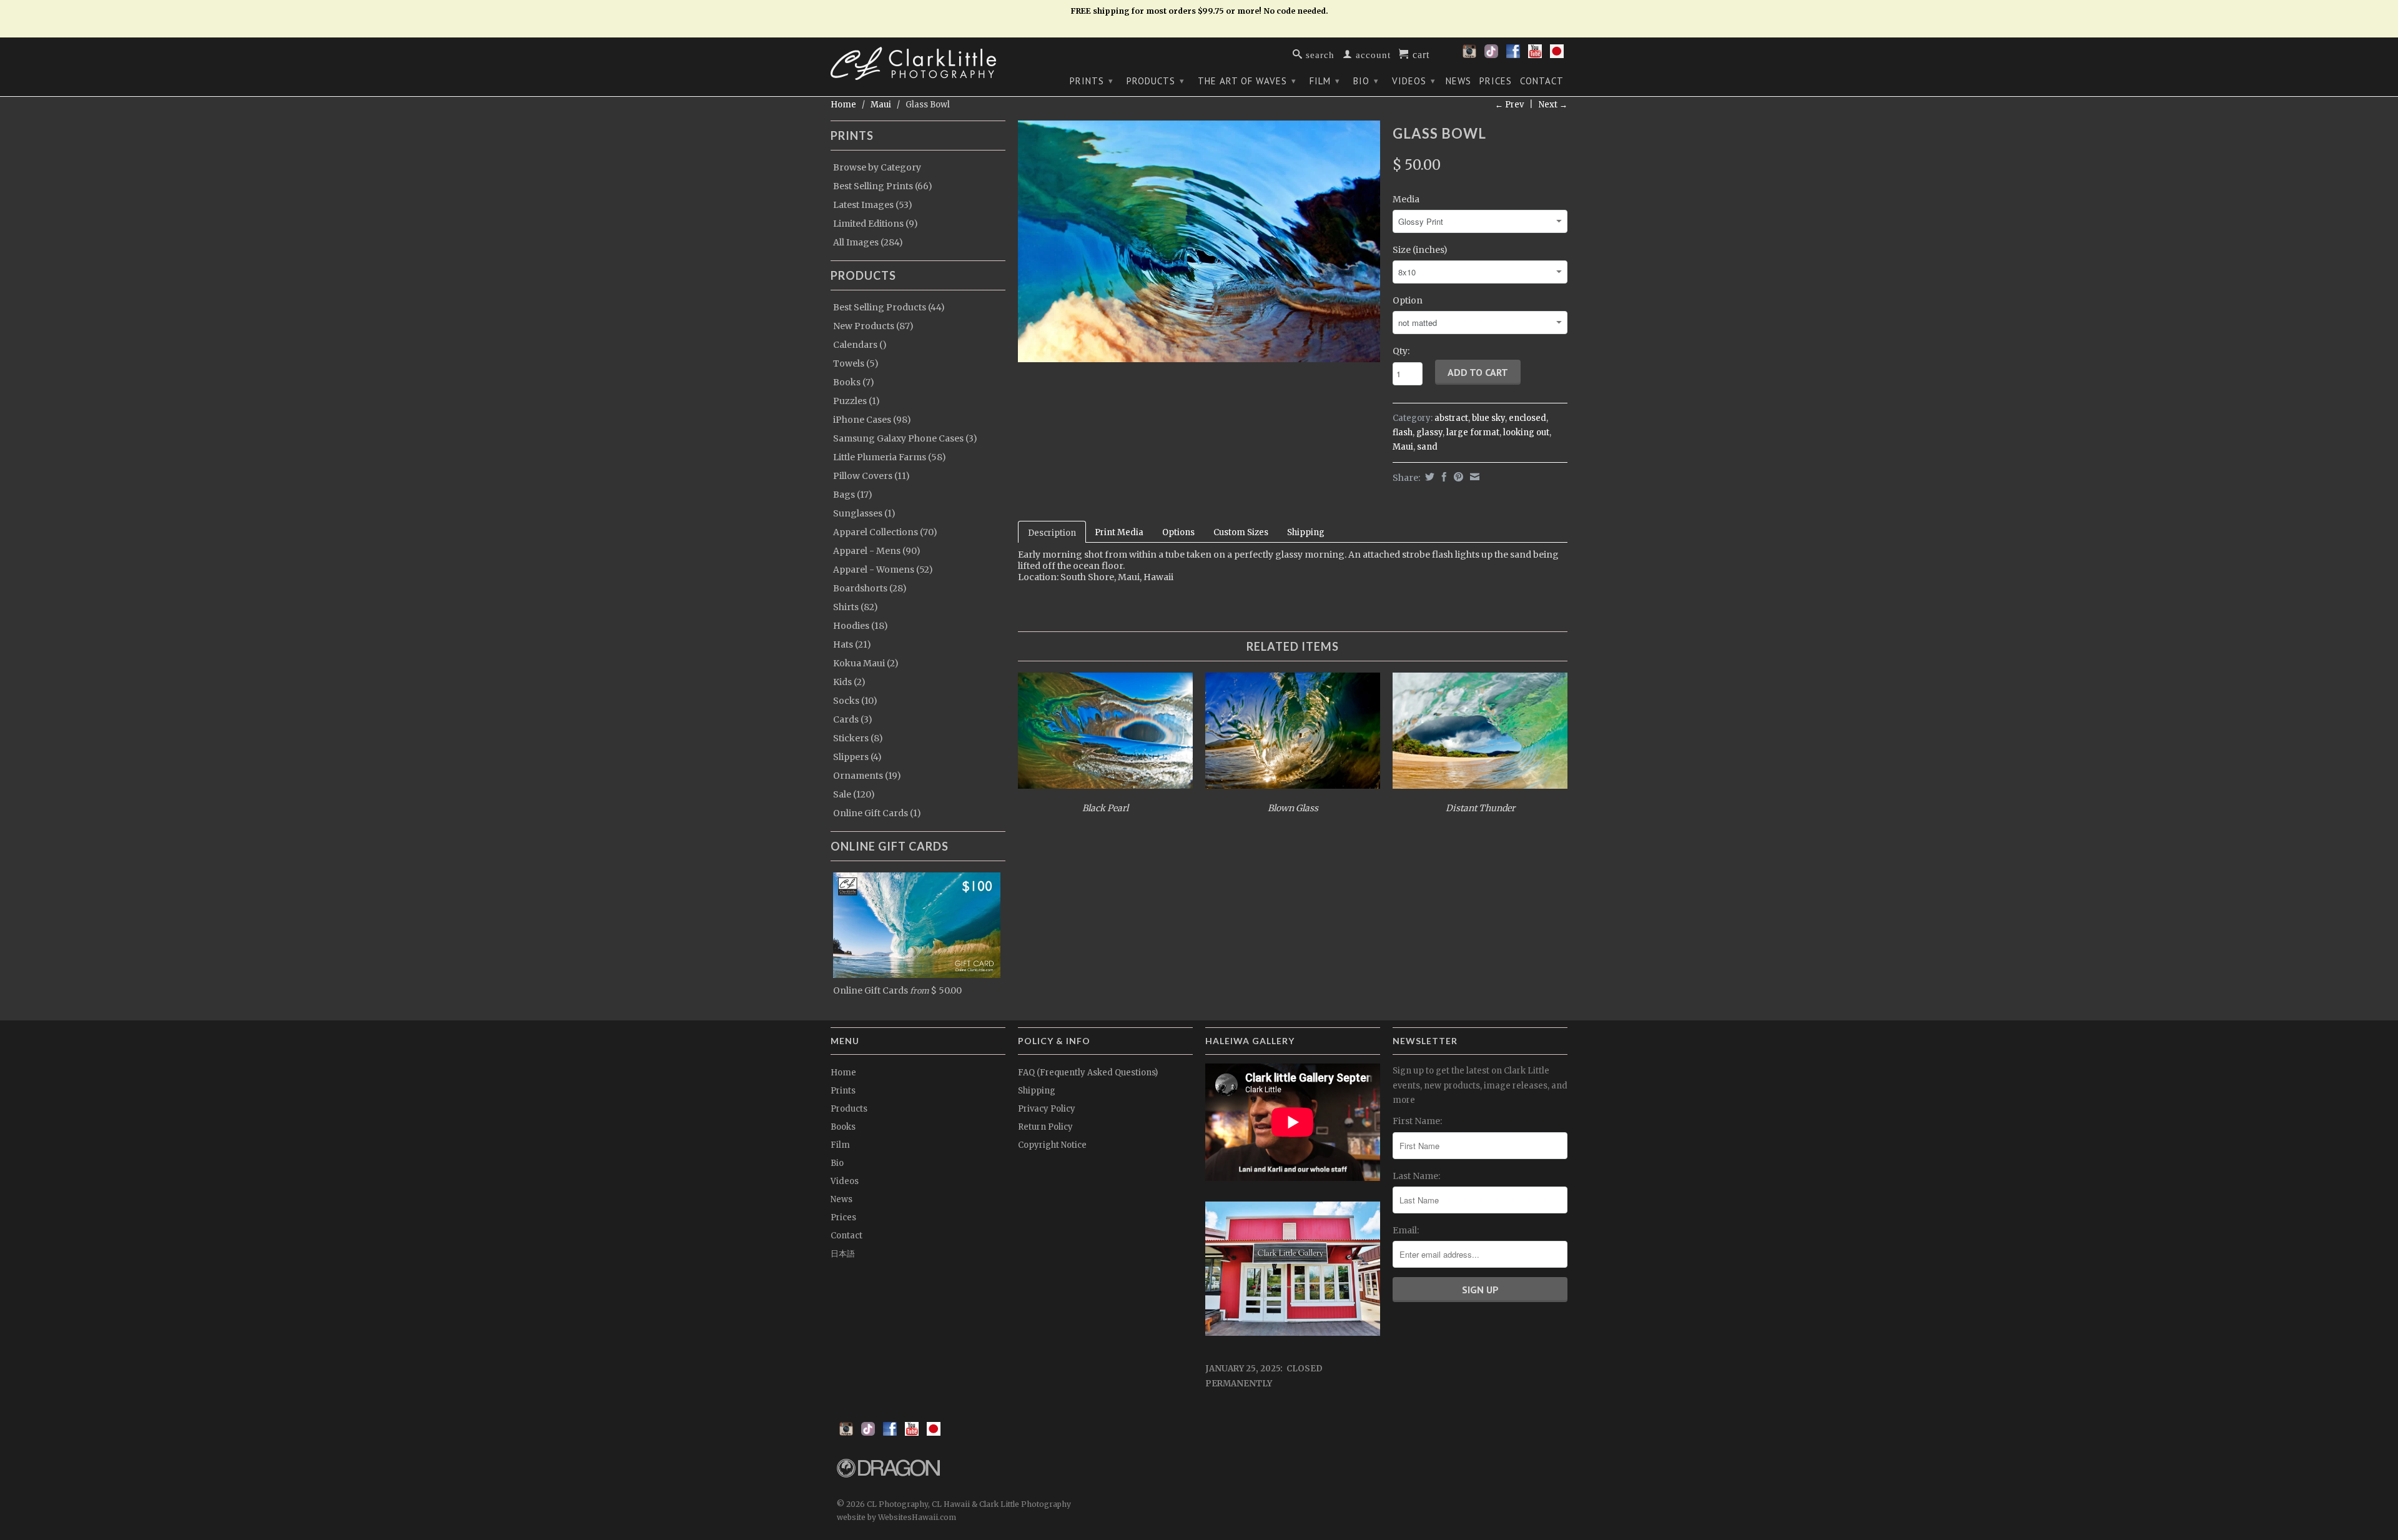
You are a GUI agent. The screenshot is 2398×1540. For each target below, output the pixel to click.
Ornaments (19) (867, 776)
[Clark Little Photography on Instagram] (1469, 55)
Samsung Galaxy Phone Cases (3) (905, 438)
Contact (1542, 81)
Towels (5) (856, 363)
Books (843, 1127)
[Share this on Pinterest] (1457, 477)
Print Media (1119, 532)
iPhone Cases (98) (872, 420)
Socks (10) (855, 701)
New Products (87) (873, 326)
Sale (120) (854, 794)
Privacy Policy (1047, 1109)
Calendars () (860, 345)
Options (1178, 532)
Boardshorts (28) (870, 588)
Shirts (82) (856, 607)
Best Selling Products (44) (889, 307)
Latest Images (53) (873, 205)
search (1319, 54)
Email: (1406, 1230)
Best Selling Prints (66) (883, 186)
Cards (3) (853, 719)
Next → (1553, 105)
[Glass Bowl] (1199, 241)
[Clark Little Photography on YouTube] (1535, 55)
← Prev (1509, 105)
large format (1473, 432)
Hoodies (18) (861, 626)
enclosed (1527, 418)
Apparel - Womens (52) (883, 570)
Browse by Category (877, 167)
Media (1406, 199)
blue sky (1488, 418)
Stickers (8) (858, 738)
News (1458, 81)
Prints (1092, 81)
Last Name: (1416, 1176)
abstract (1451, 418)
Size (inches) (1420, 250)
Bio (1366, 81)
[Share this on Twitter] (1428, 477)
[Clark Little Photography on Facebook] (1513, 55)
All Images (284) (868, 242)
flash (1403, 432)
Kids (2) (849, 682)
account (1372, 54)
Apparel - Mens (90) (877, 551)
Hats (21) (852, 644)
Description (1052, 533)
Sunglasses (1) (864, 513)
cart (1419, 54)
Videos (1414, 81)
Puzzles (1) (856, 401)
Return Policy (1045, 1127)
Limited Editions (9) (876, 224)
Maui (881, 105)
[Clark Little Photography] (918, 63)
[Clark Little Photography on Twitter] (1491, 55)
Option (1408, 300)
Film (1325, 81)
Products (1156, 81)
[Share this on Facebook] (1443, 477)
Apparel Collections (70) (885, 532)
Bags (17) (853, 495)
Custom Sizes (1241, 532)
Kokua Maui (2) (866, 663)
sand (1427, 447)
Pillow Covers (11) (871, 476)
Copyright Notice (1052, 1145)
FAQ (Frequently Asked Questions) (1088, 1073)
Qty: (1401, 351)
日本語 (843, 1254)
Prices (1496, 81)
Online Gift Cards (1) (877, 813)
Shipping (1306, 532)
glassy (1429, 432)
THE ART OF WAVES (1247, 81)
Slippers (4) (857, 757)
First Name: (1417, 1121)
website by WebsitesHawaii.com (896, 1517)
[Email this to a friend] (1473, 477)
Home (843, 1073)
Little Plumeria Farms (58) (890, 457)
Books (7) (854, 382)
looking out (1526, 432)
